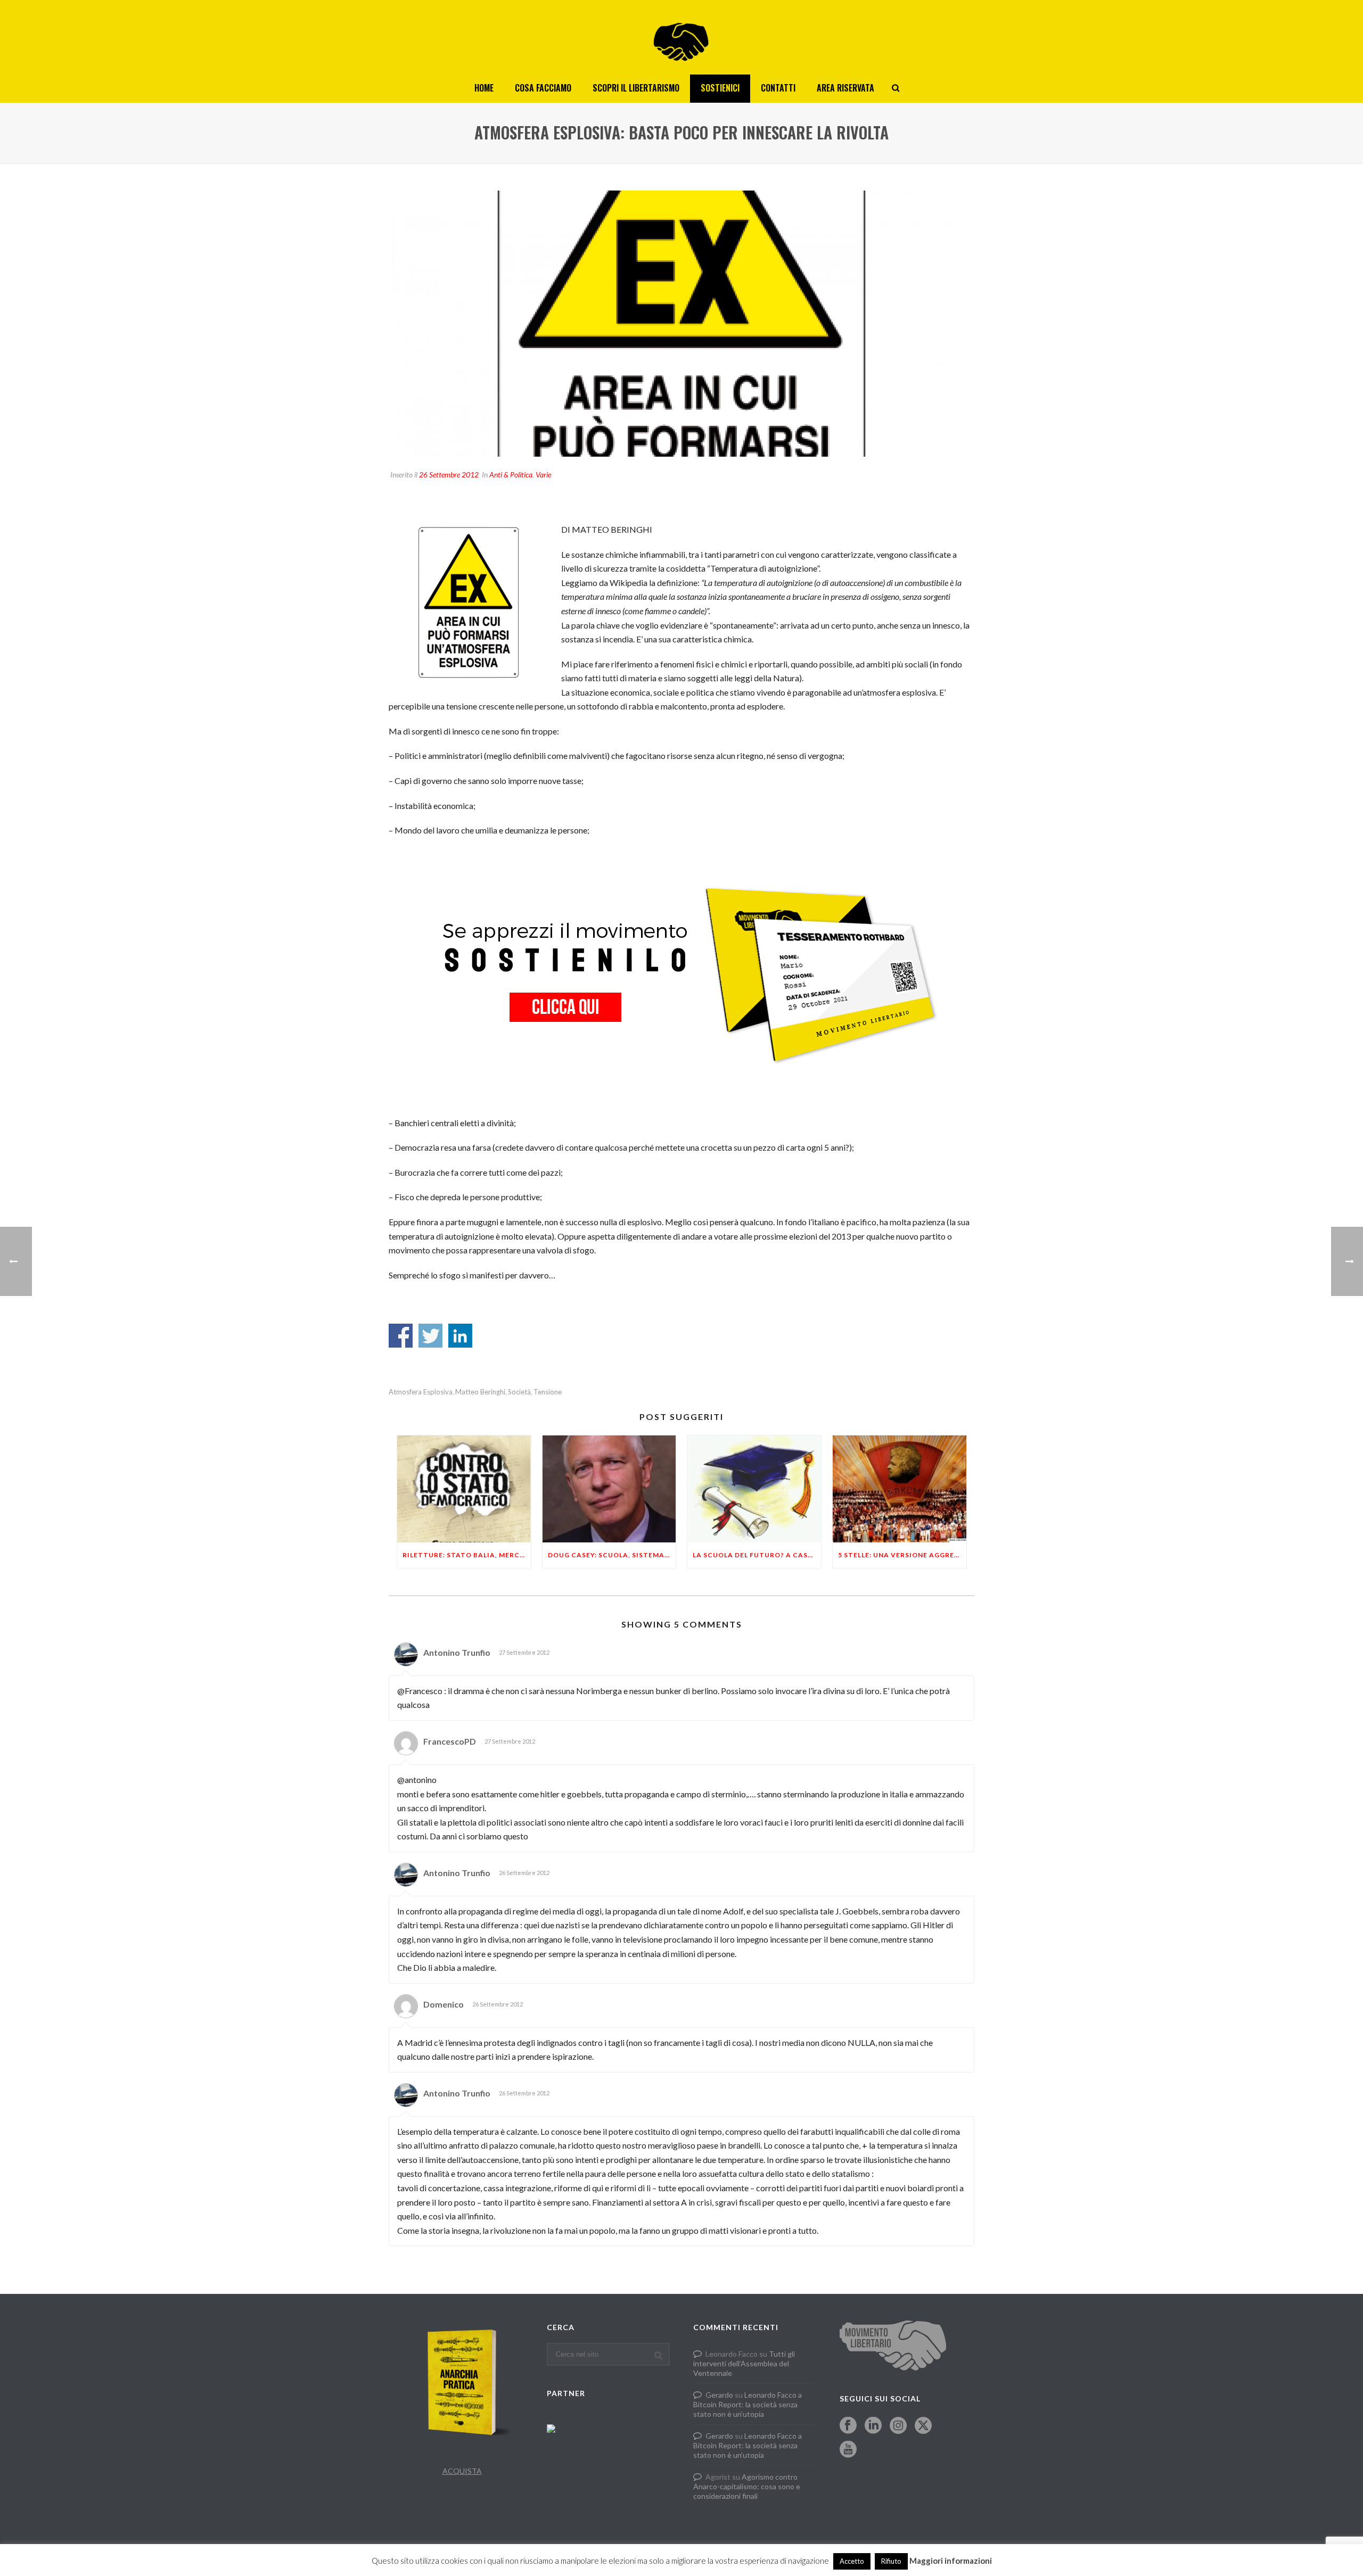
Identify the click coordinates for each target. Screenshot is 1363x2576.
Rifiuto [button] (891, 2561)
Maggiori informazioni (951, 2561)
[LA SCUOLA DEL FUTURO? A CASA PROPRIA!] (754, 1489)
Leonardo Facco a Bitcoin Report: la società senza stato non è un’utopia (748, 2404)
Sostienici (720, 88)
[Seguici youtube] (848, 2450)
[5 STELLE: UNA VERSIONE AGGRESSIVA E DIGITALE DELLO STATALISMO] (900, 1489)
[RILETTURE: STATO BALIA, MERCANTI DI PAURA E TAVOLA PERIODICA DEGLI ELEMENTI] (464, 1489)
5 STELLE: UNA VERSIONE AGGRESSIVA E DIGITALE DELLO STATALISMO (902, 1555)
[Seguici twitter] (923, 2426)
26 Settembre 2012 (449, 474)
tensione (548, 1392)
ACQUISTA (462, 2471)
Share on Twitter (430, 1336)
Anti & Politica (511, 474)
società (519, 1392)
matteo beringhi (480, 1392)
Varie (543, 474)
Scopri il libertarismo (636, 88)
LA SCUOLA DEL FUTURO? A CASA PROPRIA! (757, 1555)
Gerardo (719, 2395)
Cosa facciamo (543, 88)
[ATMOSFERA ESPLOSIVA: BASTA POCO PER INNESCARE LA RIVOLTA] (681, 324)
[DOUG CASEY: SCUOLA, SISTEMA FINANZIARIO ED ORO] (609, 1489)
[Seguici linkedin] (873, 2426)
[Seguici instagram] (898, 2426)
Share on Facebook (401, 1336)
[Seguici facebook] (848, 2426)
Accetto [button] (852, 2561)
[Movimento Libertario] (681, 37)
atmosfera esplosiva (421, 1392)
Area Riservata (845, 88)
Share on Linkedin (460, 1336)
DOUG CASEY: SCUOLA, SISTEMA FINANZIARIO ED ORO (612, 1555)
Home (484, 88)
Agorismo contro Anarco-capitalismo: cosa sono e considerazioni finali (747, 2486)
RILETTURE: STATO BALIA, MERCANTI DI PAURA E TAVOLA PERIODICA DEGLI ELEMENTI (467, 1555)
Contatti (778, 88)
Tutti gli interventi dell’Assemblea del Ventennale (744, 2363)
